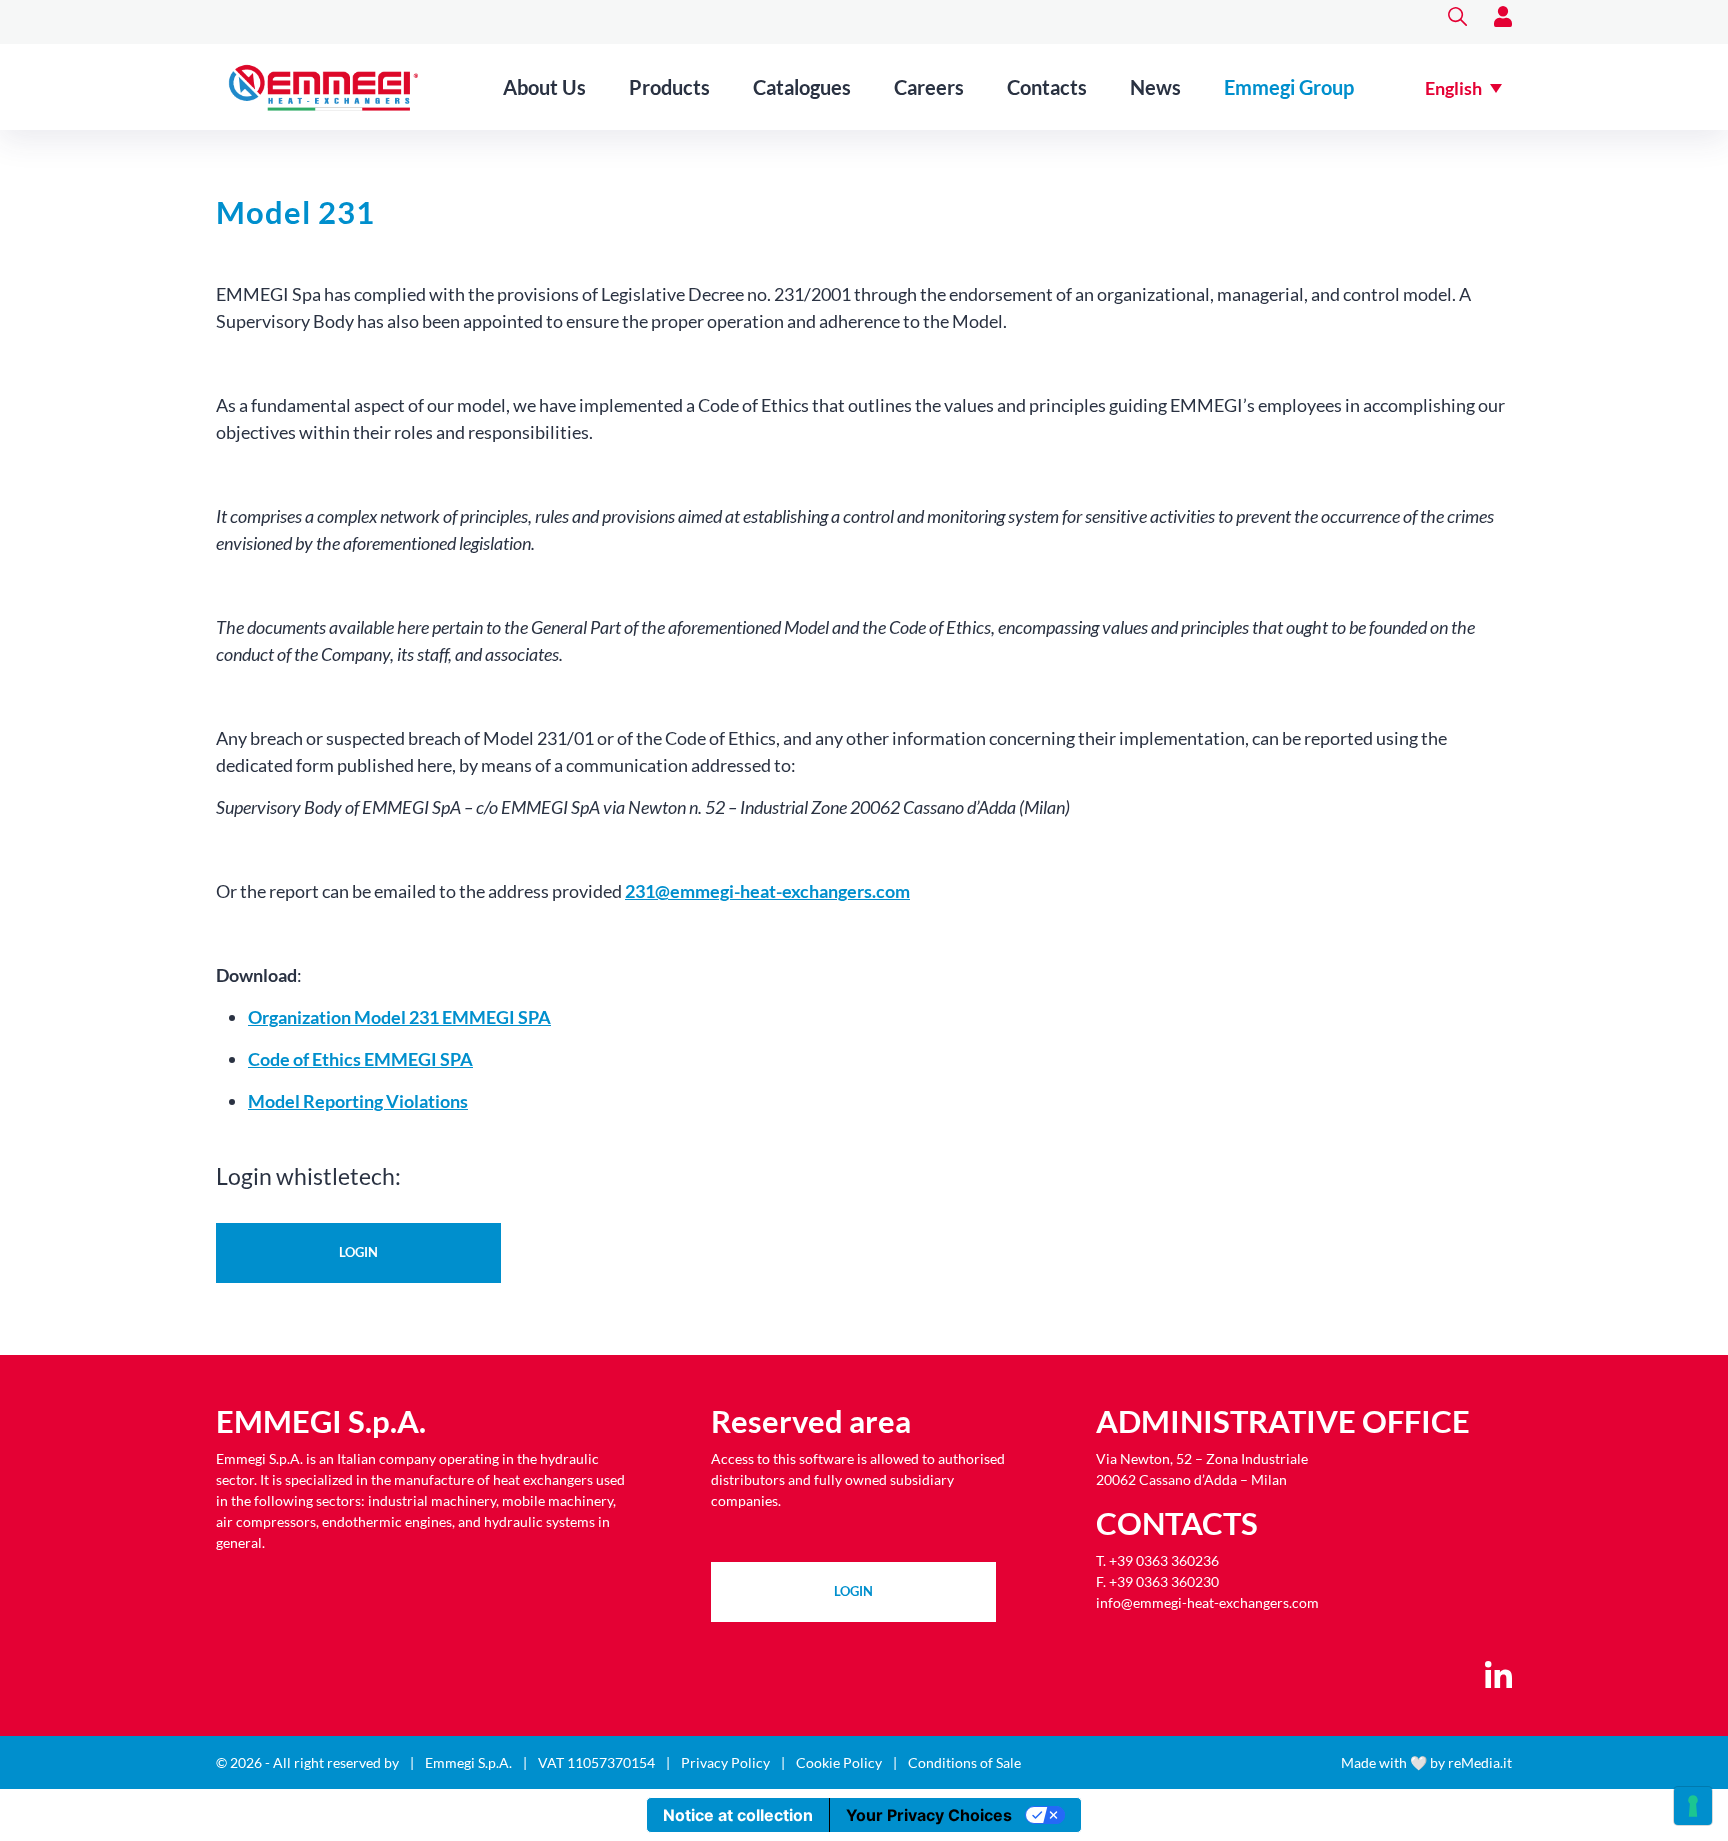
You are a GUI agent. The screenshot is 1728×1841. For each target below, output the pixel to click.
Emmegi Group (1289, 87)
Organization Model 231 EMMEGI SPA (399, 1017)
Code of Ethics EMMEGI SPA (360, 1059)
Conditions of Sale (964, 1762)
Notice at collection (738, 1815)
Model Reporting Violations (358, 1101)
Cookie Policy (839, 1762)
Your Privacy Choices (929, 1815)
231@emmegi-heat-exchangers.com (767, 891)
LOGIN (853, 1591)
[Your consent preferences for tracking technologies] (1693, 1806)
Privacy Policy (725, 1762)
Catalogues (802, 87)
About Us (544, 87)
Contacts (1047, 87)
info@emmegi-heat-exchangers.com (1207, 1602)
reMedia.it (1480, 1762)
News (1155, 87)
